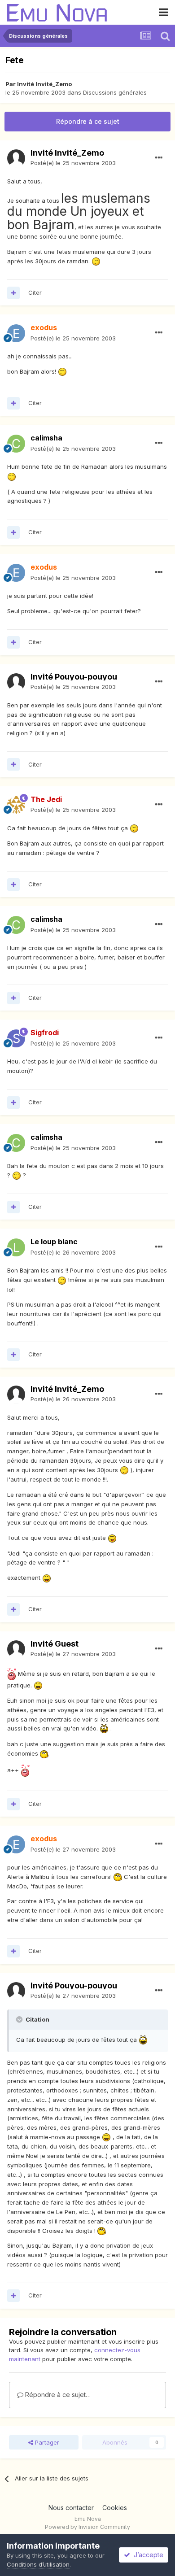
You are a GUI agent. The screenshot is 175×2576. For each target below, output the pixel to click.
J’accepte (147, 2555)
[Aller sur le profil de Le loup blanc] (16, 1247)
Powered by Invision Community (87, 2527)
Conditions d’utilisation (38, 2564)
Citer (35, 292)
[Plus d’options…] (159, 158)
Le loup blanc (54, 1242)
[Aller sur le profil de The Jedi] (16, 805)
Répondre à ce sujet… (57, 2395)
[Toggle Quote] (20, 2019)
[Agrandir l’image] (96, 261)
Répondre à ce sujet (88, 121)
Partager (46, 2442)
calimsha (46, 438)
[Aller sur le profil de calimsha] (16, 444)
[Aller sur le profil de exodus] (16, 333)
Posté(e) (73, 163)
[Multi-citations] (13, 293)
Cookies (115, 2508)
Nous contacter (71, 2508)
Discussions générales (115, 92)
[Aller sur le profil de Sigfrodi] (16, 1038)
